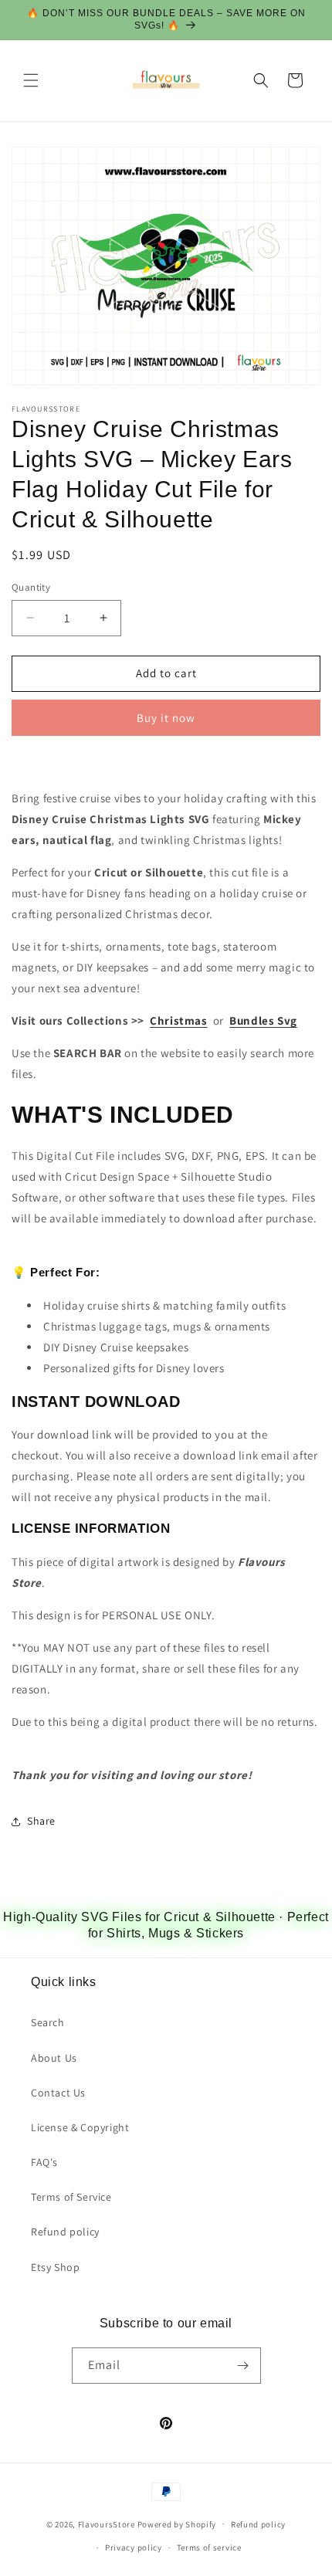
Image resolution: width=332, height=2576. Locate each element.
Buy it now (166, 718)
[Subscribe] (243, 2366)
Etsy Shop (55, 2267)
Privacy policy (134, 2547)
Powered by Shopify (177, 2523)
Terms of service (209, 2547)
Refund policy (65, 2232)
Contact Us (58, 2093)
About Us (54, 2058)
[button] (31, 80)
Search (48, 2022)
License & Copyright (80, 2127)
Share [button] (41, 1821)
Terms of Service (71, 2197)
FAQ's (44, 2162)
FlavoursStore (107, 2523)
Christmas (178, 1020)
